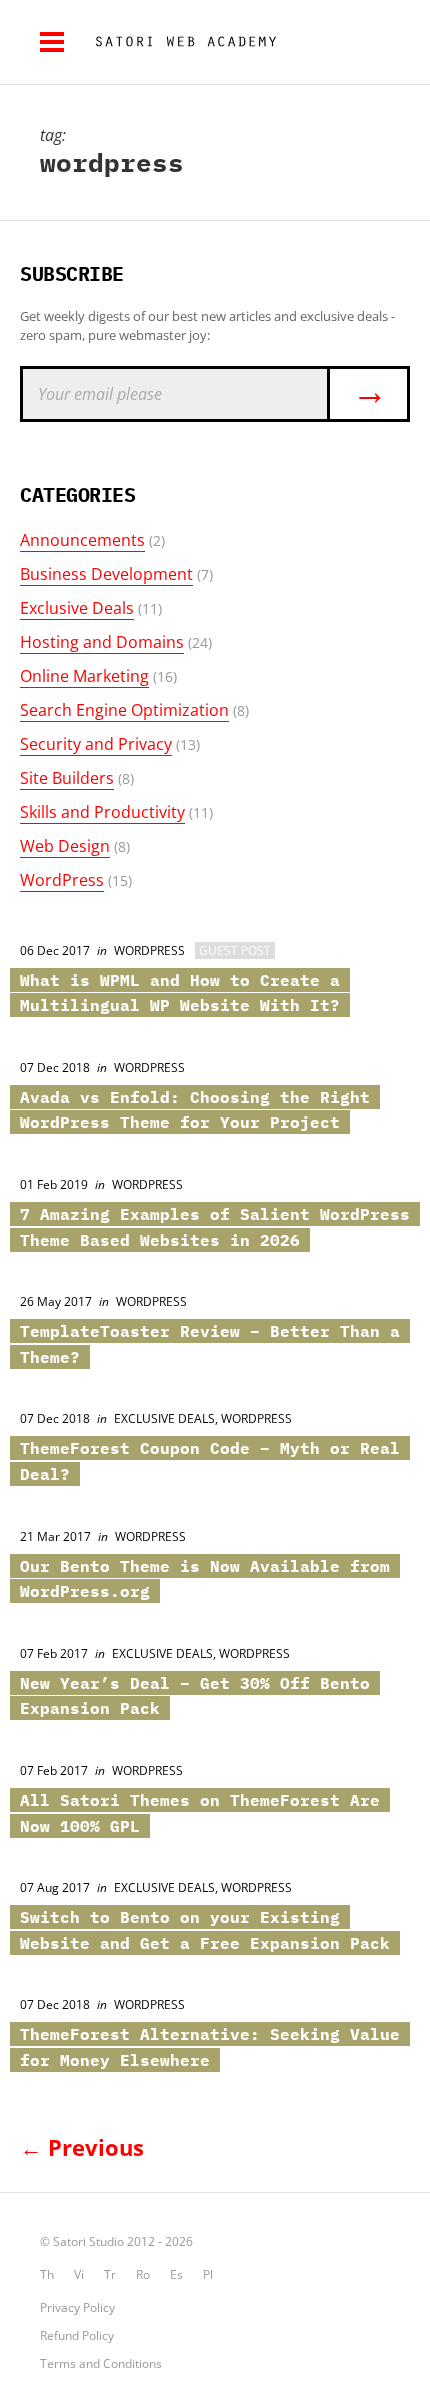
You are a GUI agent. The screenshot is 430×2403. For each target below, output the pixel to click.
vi (79, 2274)
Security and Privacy (96, 744)
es (176, 2274)
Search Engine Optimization (124, 710)
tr (110, 2274)
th (47, 2274)
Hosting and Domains (102, 642)
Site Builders (67, 778)
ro (143, 2274)
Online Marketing (84, 676)
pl (208, 2274)
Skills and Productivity (102, 812)
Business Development (106, 574)
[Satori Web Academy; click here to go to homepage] (178, 42)
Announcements (82, 540)
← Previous (82, 2147)
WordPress (62, 880)
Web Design (65, 846)
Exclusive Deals (77, 608)
